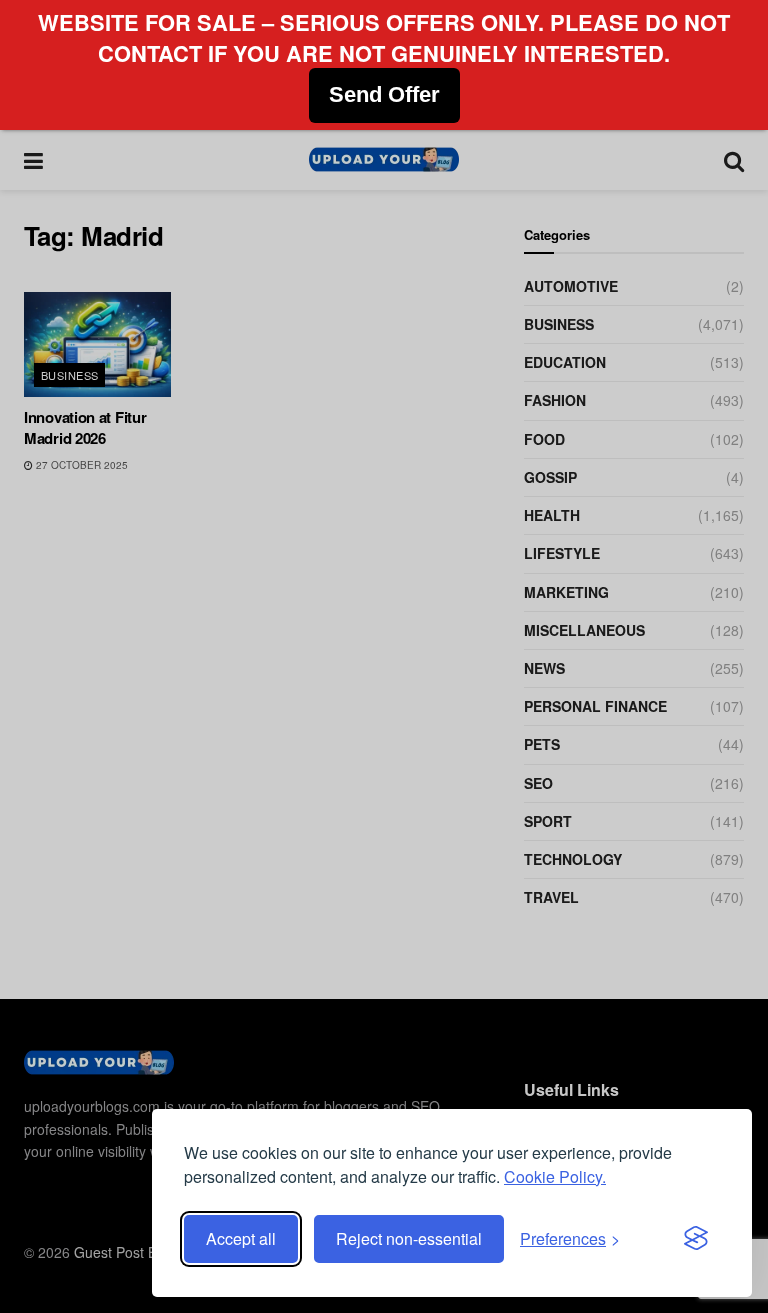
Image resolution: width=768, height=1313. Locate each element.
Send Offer (384, 94)
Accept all (241, 1238)
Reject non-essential (409, 1238)
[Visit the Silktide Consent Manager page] (696, 1239)
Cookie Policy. (555, 1176)
